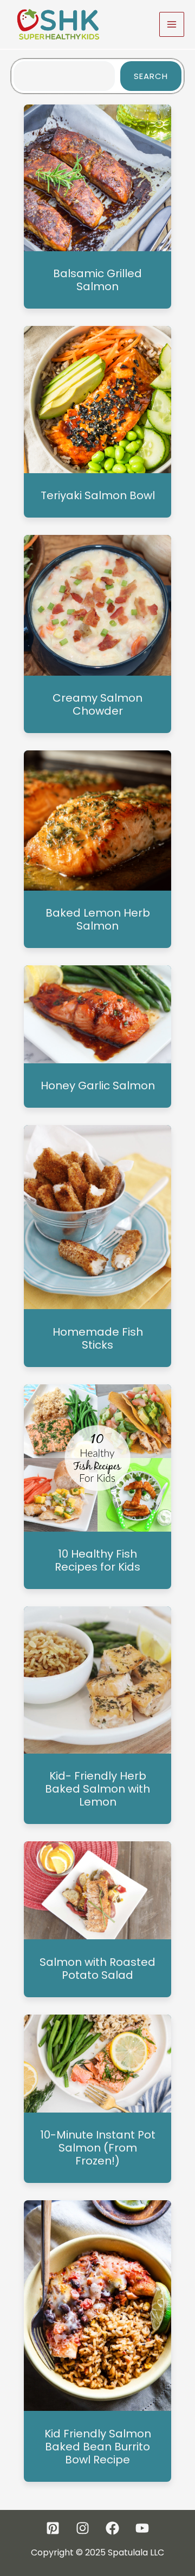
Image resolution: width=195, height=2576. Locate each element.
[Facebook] (112, 2528)
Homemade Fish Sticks (98, 1338)
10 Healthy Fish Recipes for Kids (97, 1560)
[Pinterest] (53, 2528)
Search (151, 76)
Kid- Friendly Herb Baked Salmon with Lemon (97, 1789)
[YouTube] (142, 2528)
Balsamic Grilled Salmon (97, 280)
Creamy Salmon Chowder (97, 704)
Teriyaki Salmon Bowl (98, 495)
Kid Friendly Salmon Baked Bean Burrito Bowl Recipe (98, 2447)
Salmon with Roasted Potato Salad (97, 1969)
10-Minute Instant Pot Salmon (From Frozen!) (98, 2148)
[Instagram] (83, 2528)
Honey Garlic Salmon (98, 1086)
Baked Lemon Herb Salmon (98, 919)
